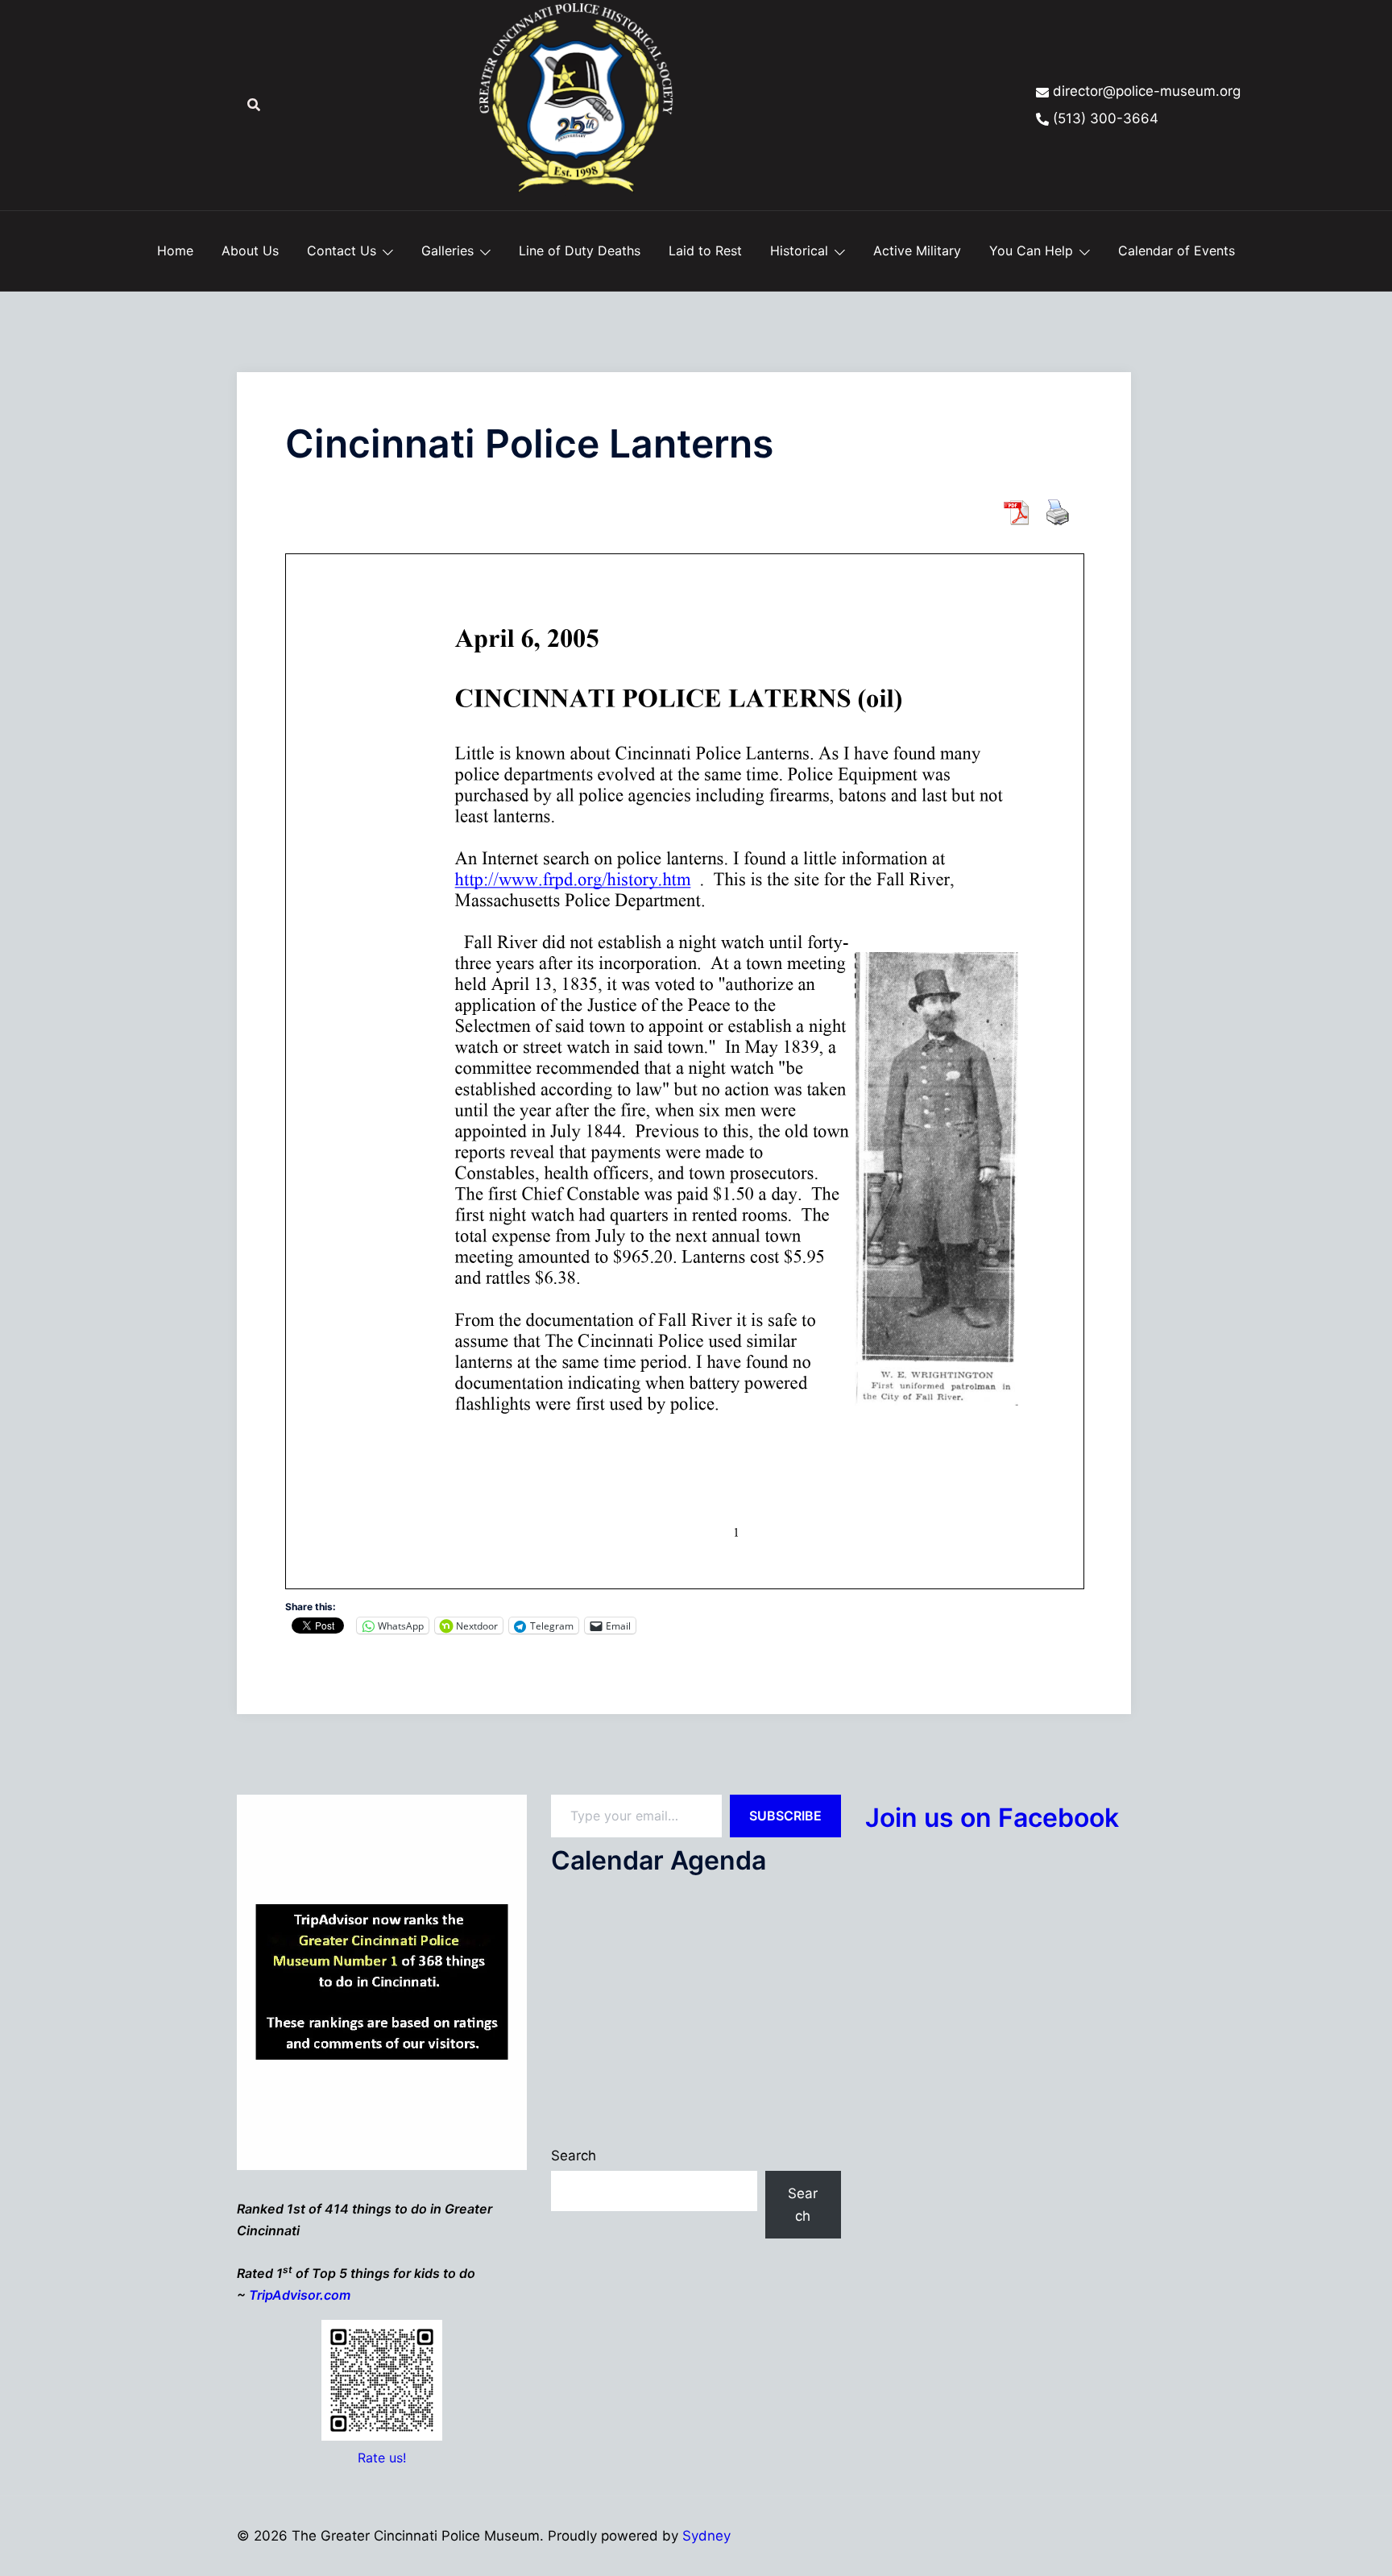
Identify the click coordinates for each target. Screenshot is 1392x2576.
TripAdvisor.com (300, 2295)
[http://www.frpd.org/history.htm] (573, 879)
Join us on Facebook (992, 1818)
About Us (250, 251)
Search (574, 2156)
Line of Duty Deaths (580, 251)
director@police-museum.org (1147, 91)
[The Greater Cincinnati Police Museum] (576, 104)
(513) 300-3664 (1106, 118)
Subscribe (785, 1816)
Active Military (917, 251)
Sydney (706, 2536)
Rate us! (382, 2458)
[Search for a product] (254, 105)
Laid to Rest (705, 251)
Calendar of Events (1177, 251)
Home (175, 251)
